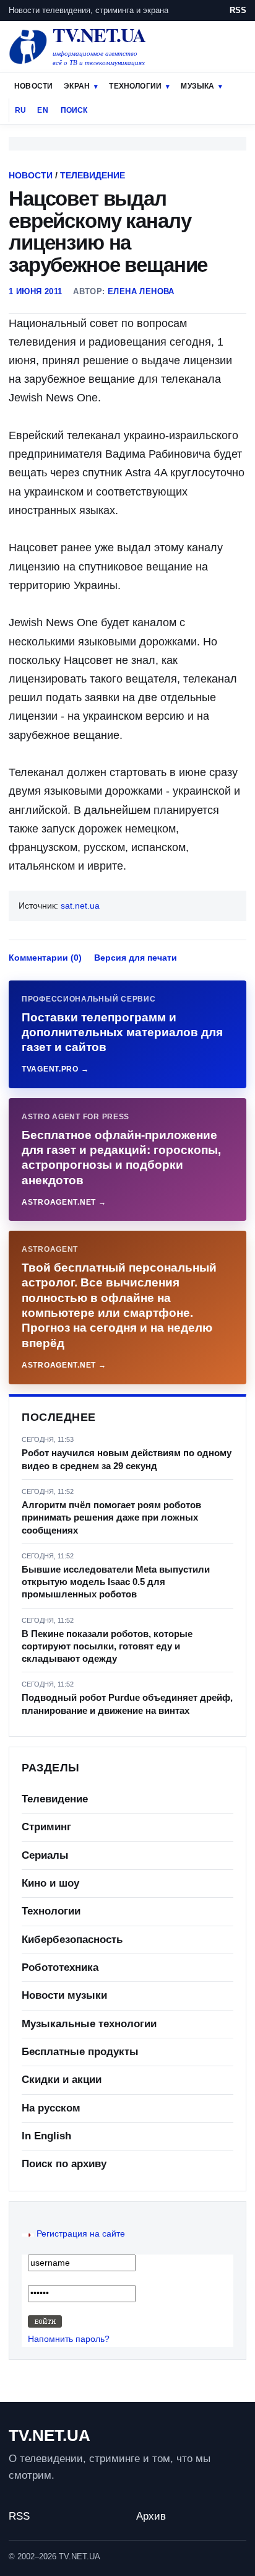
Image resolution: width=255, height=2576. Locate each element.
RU (20, 110)
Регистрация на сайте (81, 2233)
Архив (151, 2516)
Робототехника (60, 1967)
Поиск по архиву (64, 2164)
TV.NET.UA (50, 2435)
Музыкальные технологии (89, 2024)
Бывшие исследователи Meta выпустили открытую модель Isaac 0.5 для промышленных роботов (116, 1582)
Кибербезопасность (72, 1940)
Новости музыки (64, 1995)
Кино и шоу (50, 1883)
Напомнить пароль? (69, 2339)
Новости (33, 86)
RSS (238, 10)
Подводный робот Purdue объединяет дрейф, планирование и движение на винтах (127, 1704)
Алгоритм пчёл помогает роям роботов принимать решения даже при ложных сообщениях (111, 1517)
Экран (77, 86)
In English (46, 2136)
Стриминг (46, 1827)
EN (42, 110)
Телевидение (93, 175)
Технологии (135, 86)
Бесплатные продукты (80, 2052)
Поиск (74, 110)
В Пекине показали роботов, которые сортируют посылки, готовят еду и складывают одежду (107, 1646)
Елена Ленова (141, 291)
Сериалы (45, 1855)
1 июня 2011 (35, 291)
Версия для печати (136, 958)
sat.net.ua (80, 906)
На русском (51, 2108)
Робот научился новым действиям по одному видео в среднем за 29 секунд (127, 1459)
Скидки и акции (62, 2080)
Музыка (197, 86)
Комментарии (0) (45, 958)
